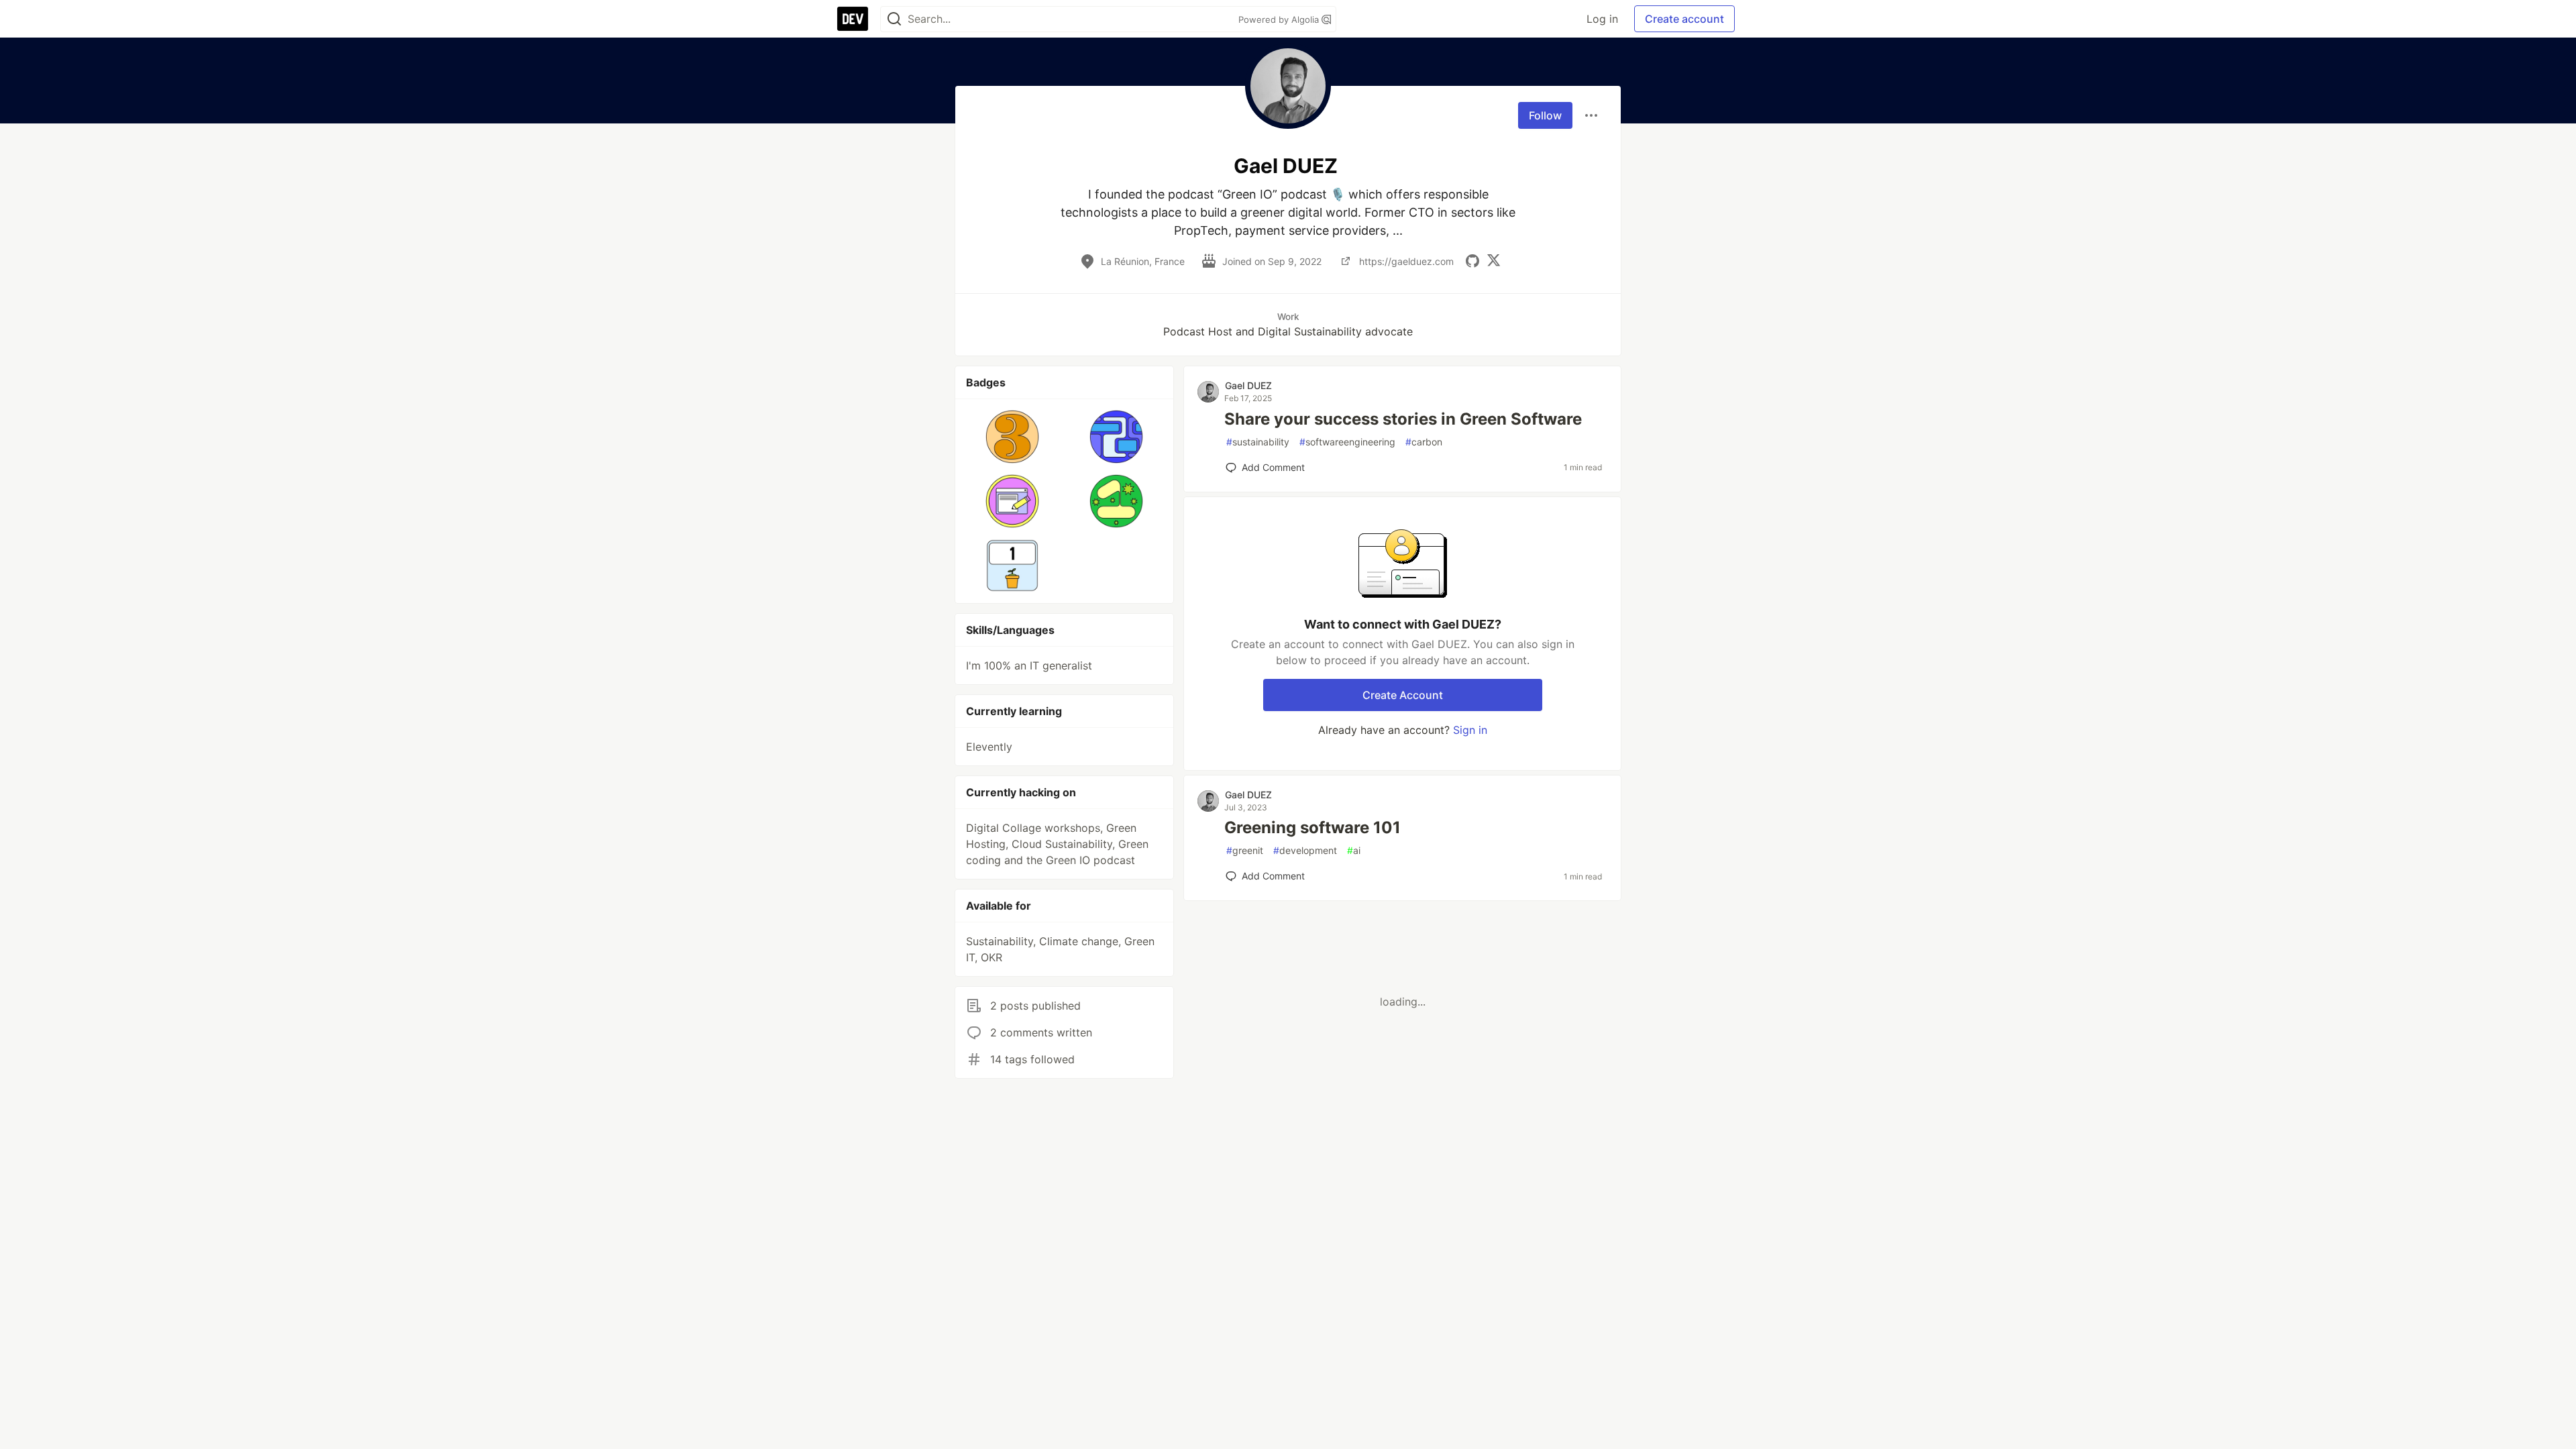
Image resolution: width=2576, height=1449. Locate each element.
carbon (1424, 442)
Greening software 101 (1312, 827)
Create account (1684, 19)
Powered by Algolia (1280, 19)
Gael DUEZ (1248, 385)
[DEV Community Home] (853, 19)
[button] (1013, 437)
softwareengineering (1347, 442)
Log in (1602, 19)
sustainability (1258, 442)
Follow (1545, 115)
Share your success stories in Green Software (1403, 419)
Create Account (1403, 695)
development (1305, 850)
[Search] (894, 19)
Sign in (1470, 730)
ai (1354, 850)
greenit (1245, 850)
